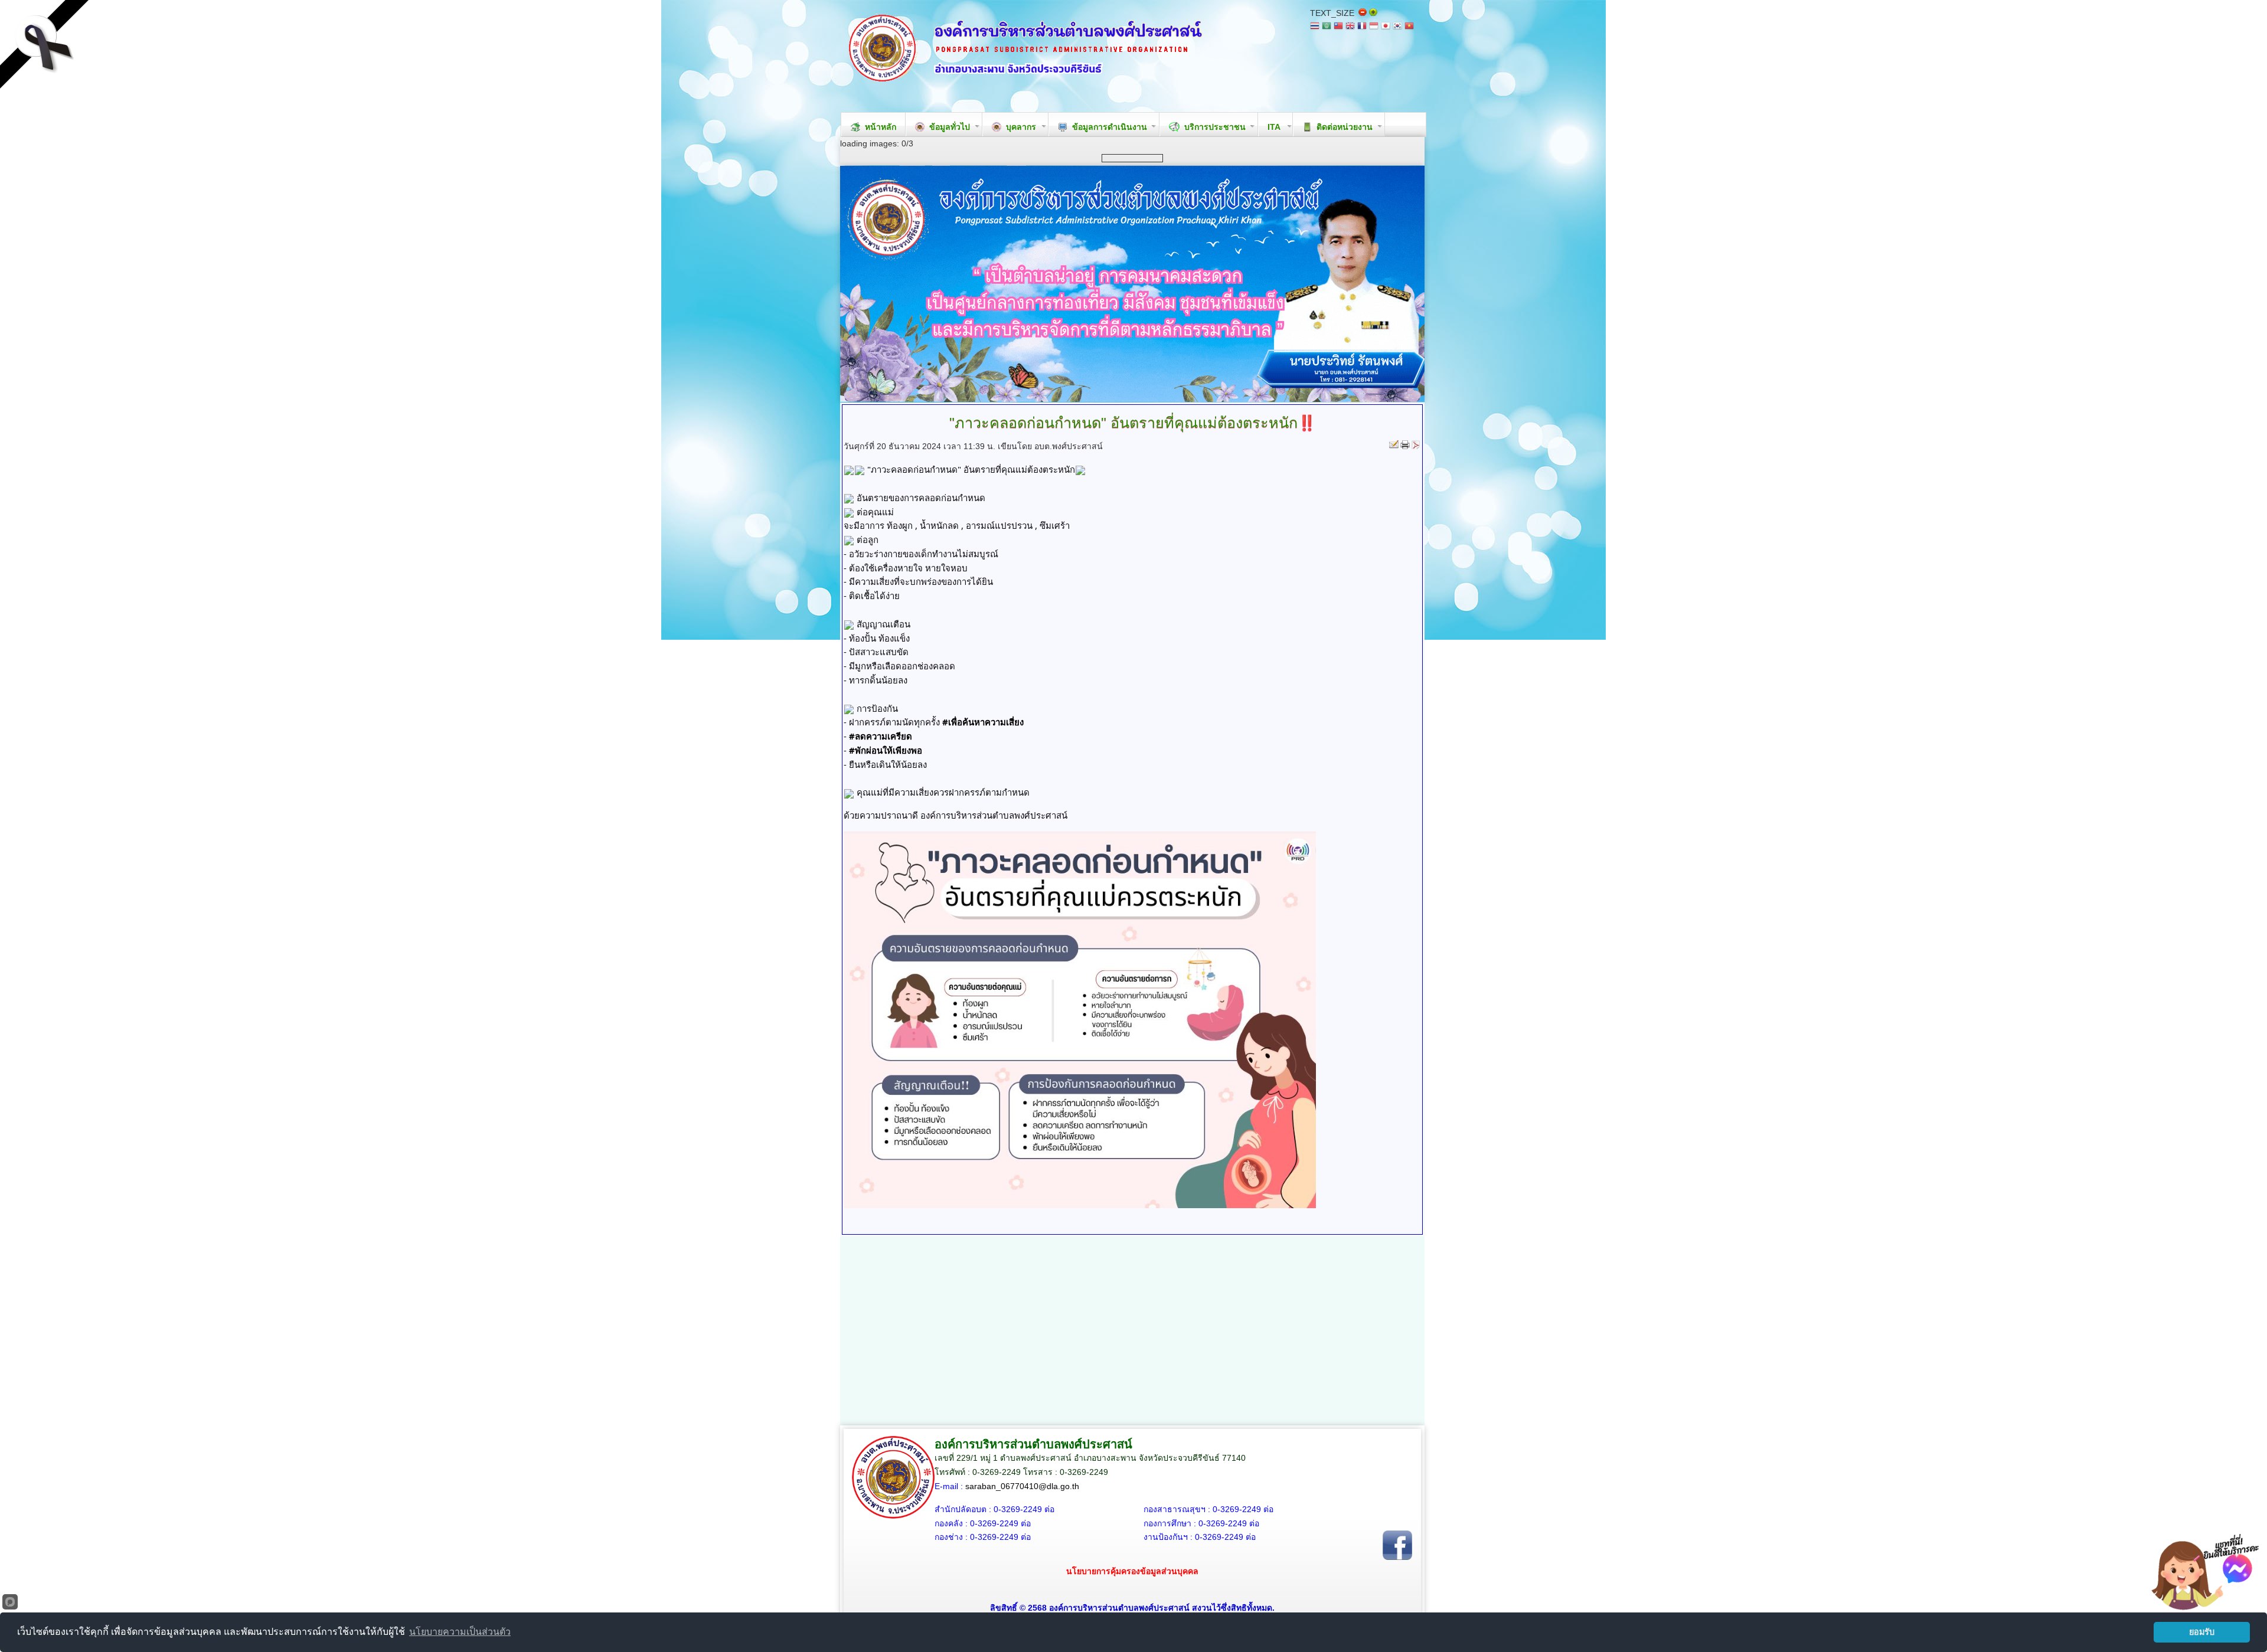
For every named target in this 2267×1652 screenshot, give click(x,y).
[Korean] (1397, 27)
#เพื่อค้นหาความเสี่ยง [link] (983, 722)
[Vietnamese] (1409, 27)
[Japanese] (1386, 27)
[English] (1350, 27)
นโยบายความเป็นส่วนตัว (460, 1632)
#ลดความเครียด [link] (881, 736)
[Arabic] (1327, 27)
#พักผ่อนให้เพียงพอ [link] (886, 750)
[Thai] (1315, 27)
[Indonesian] (1374, 27)
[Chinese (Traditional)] (1338, 27)
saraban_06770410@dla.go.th (1022, 1486)
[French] (1362, 27)
